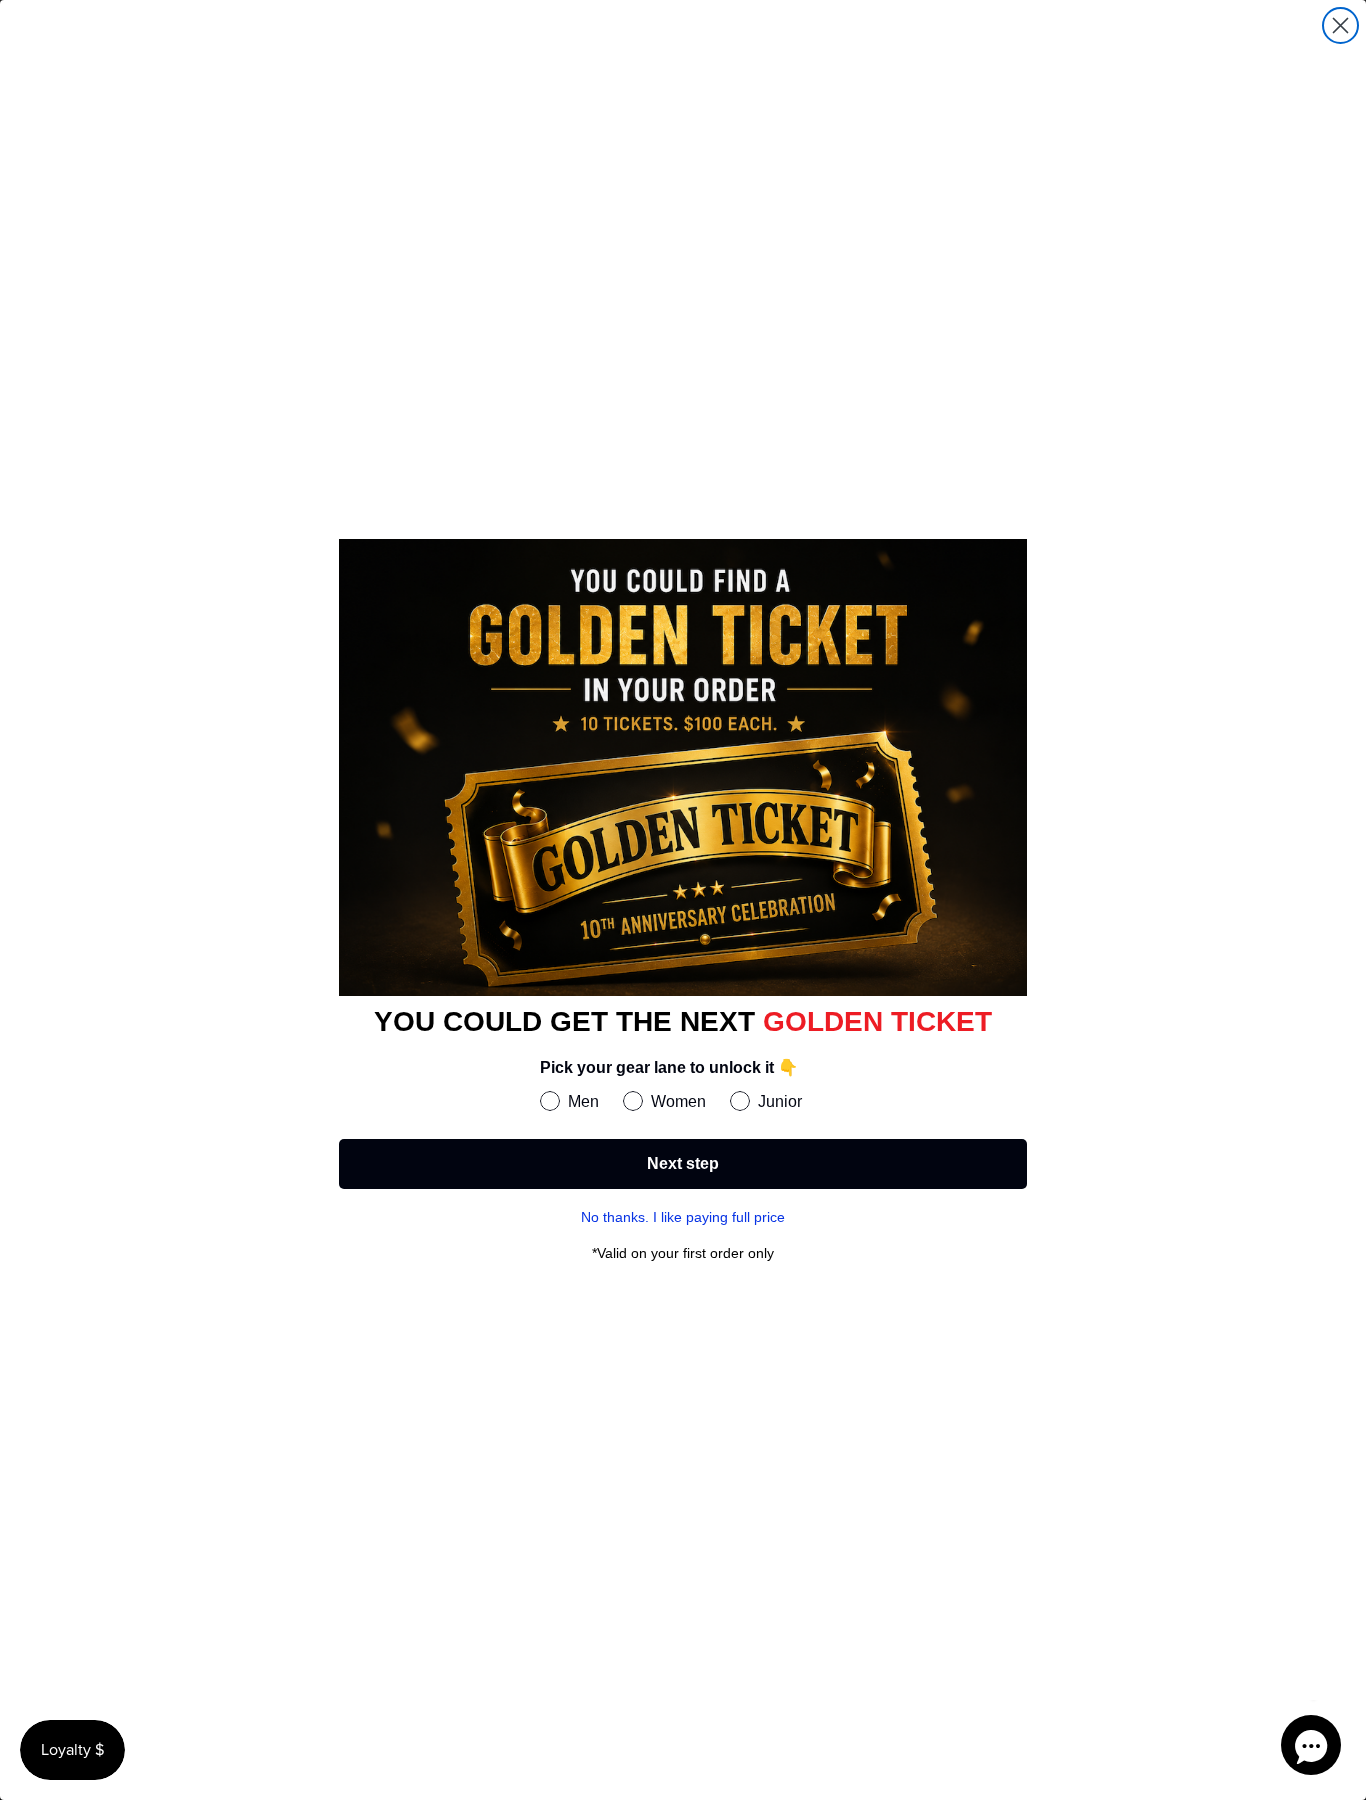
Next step (683, 1163)
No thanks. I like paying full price (683, 1217)
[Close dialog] (1340, 25)
